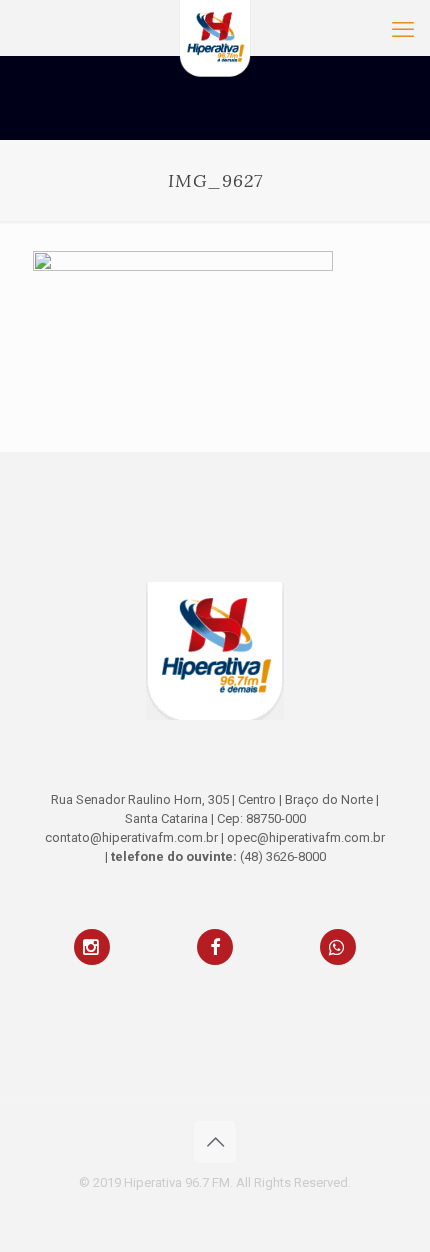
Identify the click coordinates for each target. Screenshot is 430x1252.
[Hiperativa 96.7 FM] (215, 25)
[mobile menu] (403, 30)
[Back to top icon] (215, 1142)
